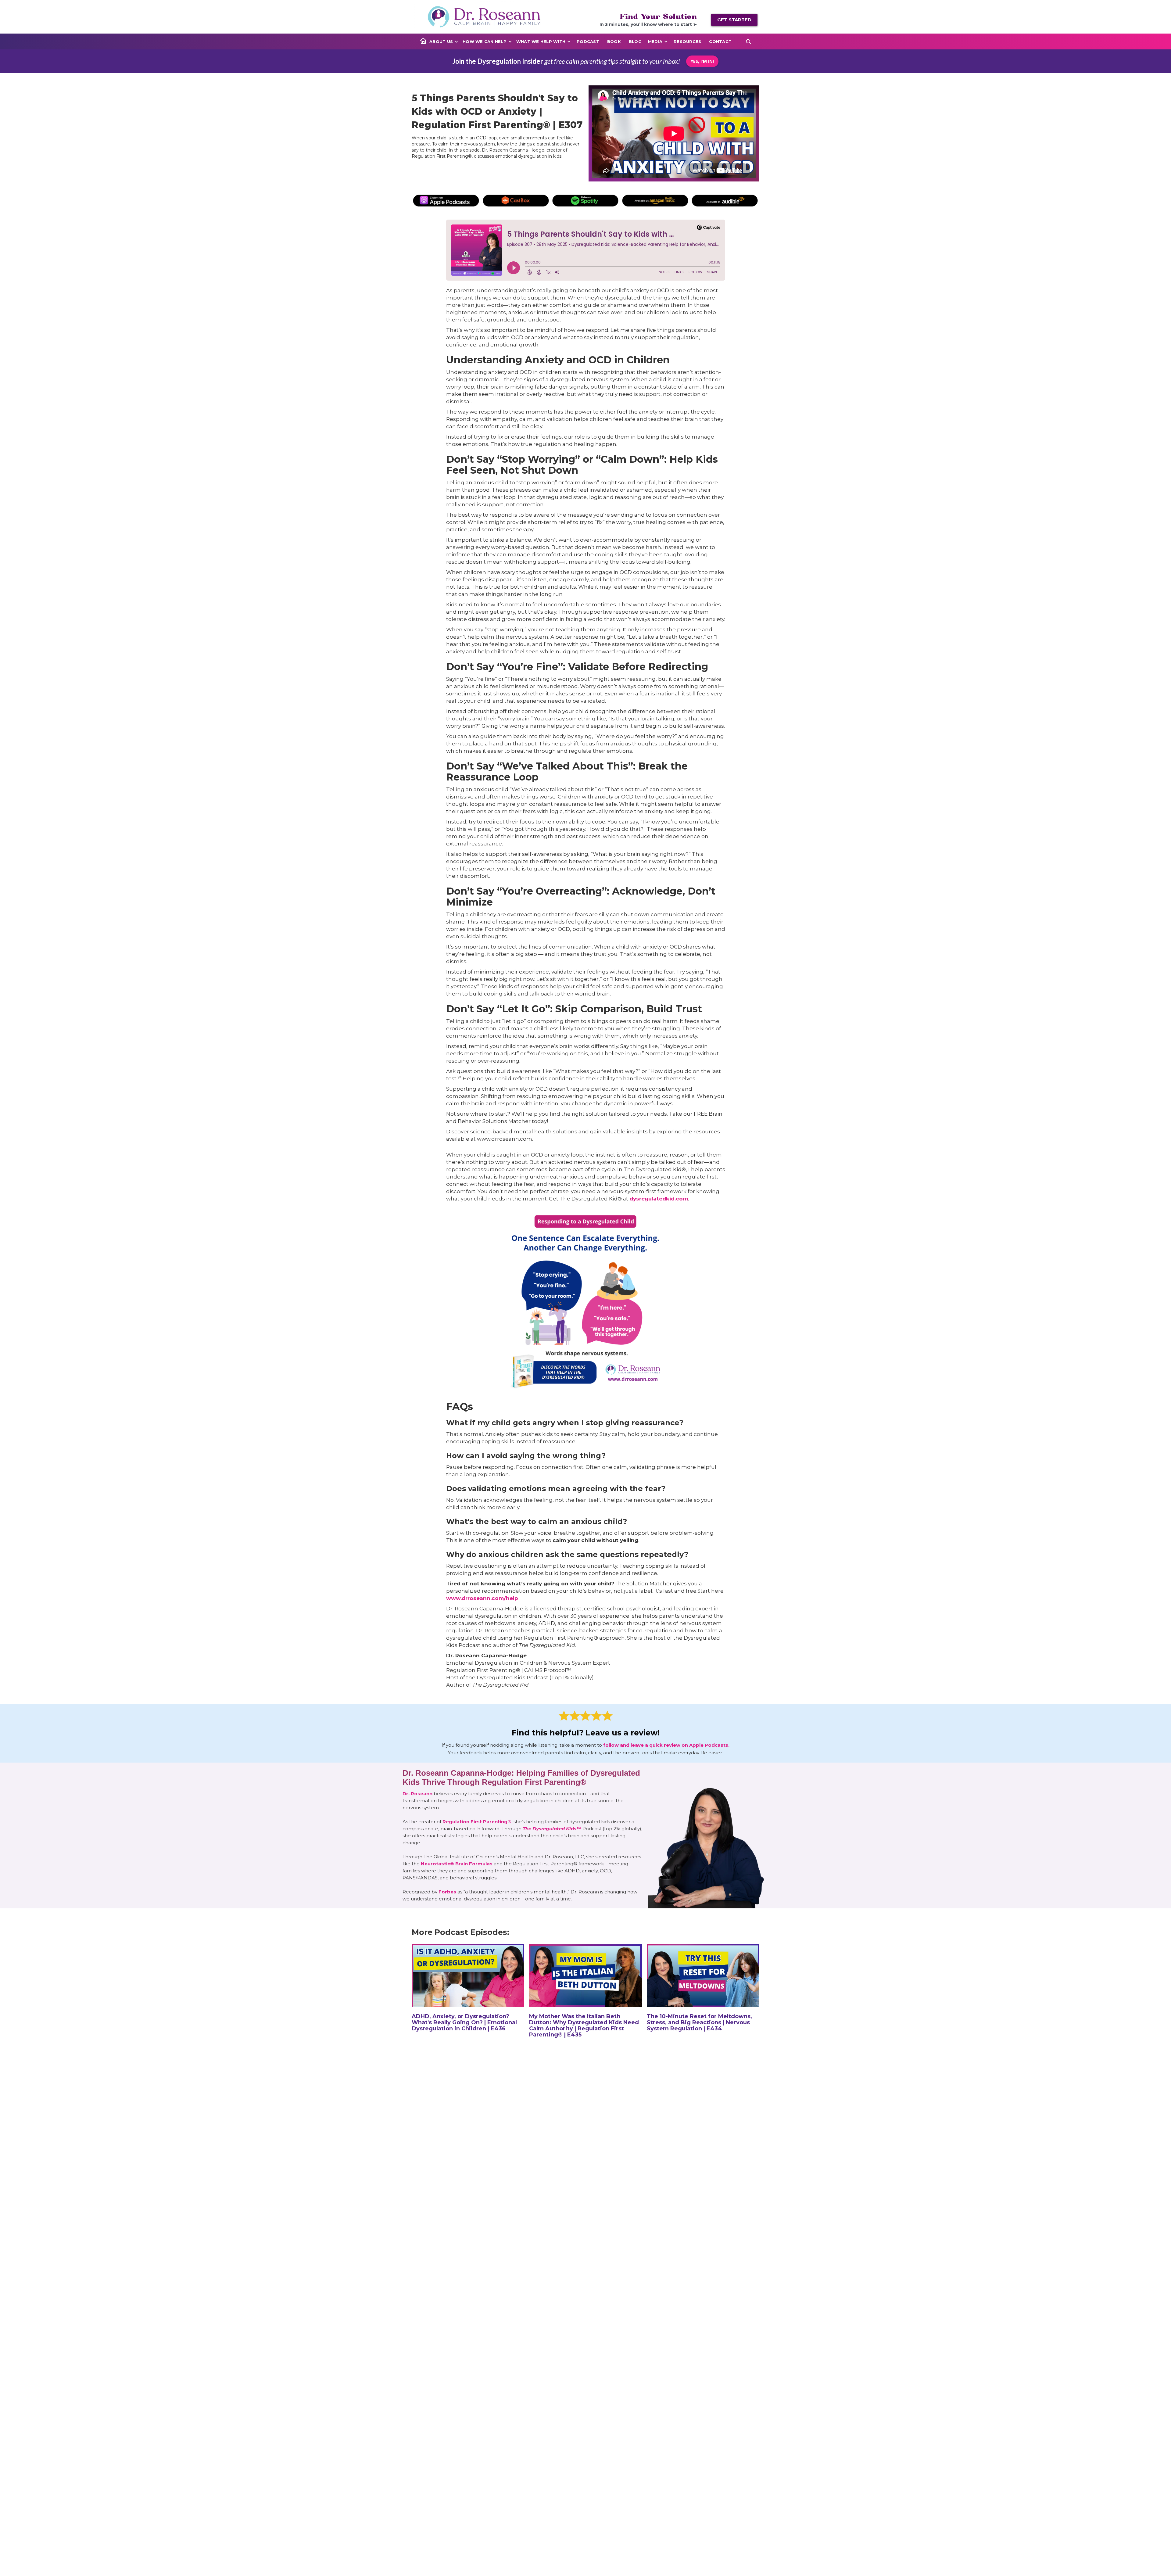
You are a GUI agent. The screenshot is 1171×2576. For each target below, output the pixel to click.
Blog (635, 41)
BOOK (614, 41)
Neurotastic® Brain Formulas (457, 1864)
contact (720, 41)
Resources (687, 41)
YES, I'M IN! (702, 61)
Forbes (447, 1892)
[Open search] (748, 41)
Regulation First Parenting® (477, 1822)
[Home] (423, 41)
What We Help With (541, 41)
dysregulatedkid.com (659, 1199)
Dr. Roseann (418, 1794)
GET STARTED (734, 20)
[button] (444, 41)
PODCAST (588, 41)
